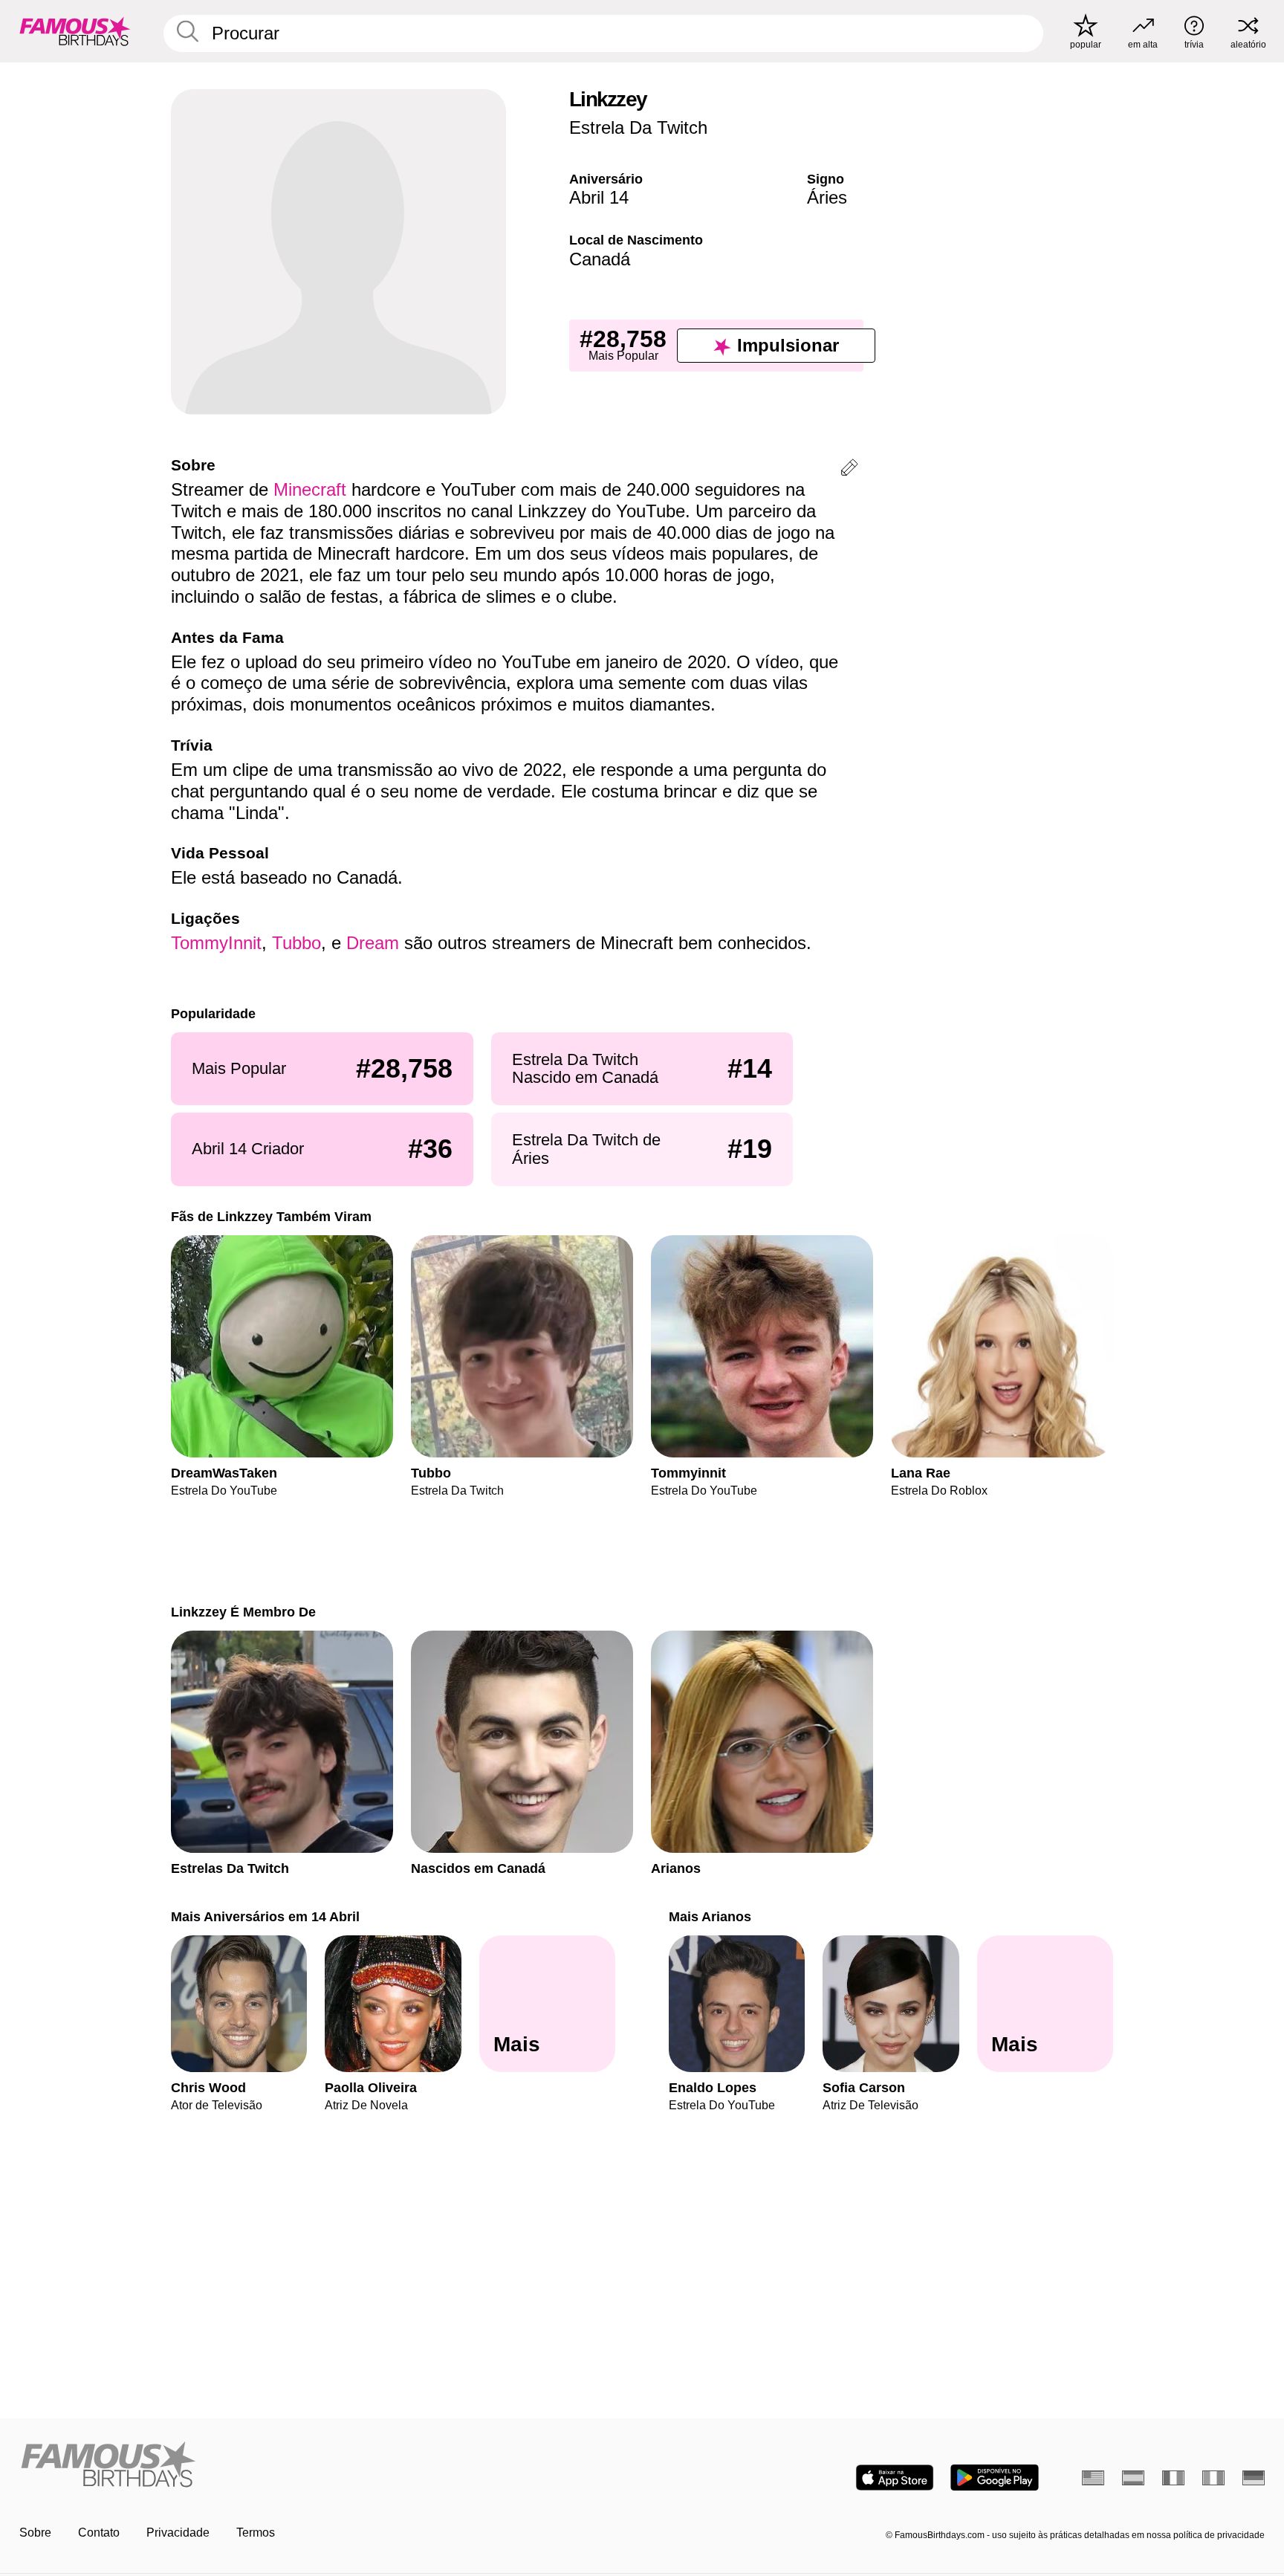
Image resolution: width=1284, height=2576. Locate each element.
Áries (827, 197)
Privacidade (178, 2533)
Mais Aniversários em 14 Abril (265, 1916)
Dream (373, 943)
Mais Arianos (710, 1916)
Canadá (600, 259)
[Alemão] (1254, 2478)
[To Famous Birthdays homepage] (75, 31)
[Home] (326, 2466)
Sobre (35, 2533)
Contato (99, 2533)
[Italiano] (1213, 2478)
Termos (256, 2533)
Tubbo (296, 943)
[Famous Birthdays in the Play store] (995, 2478)
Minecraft (310, 489)
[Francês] (1173, 2478)
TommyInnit (216, 943)
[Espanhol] (1133, 2478)
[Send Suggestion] (849, 470)
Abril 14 (599, 197)
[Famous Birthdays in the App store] (895, 2478)
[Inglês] (1093, 2478)
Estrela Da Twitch (638, 127)
